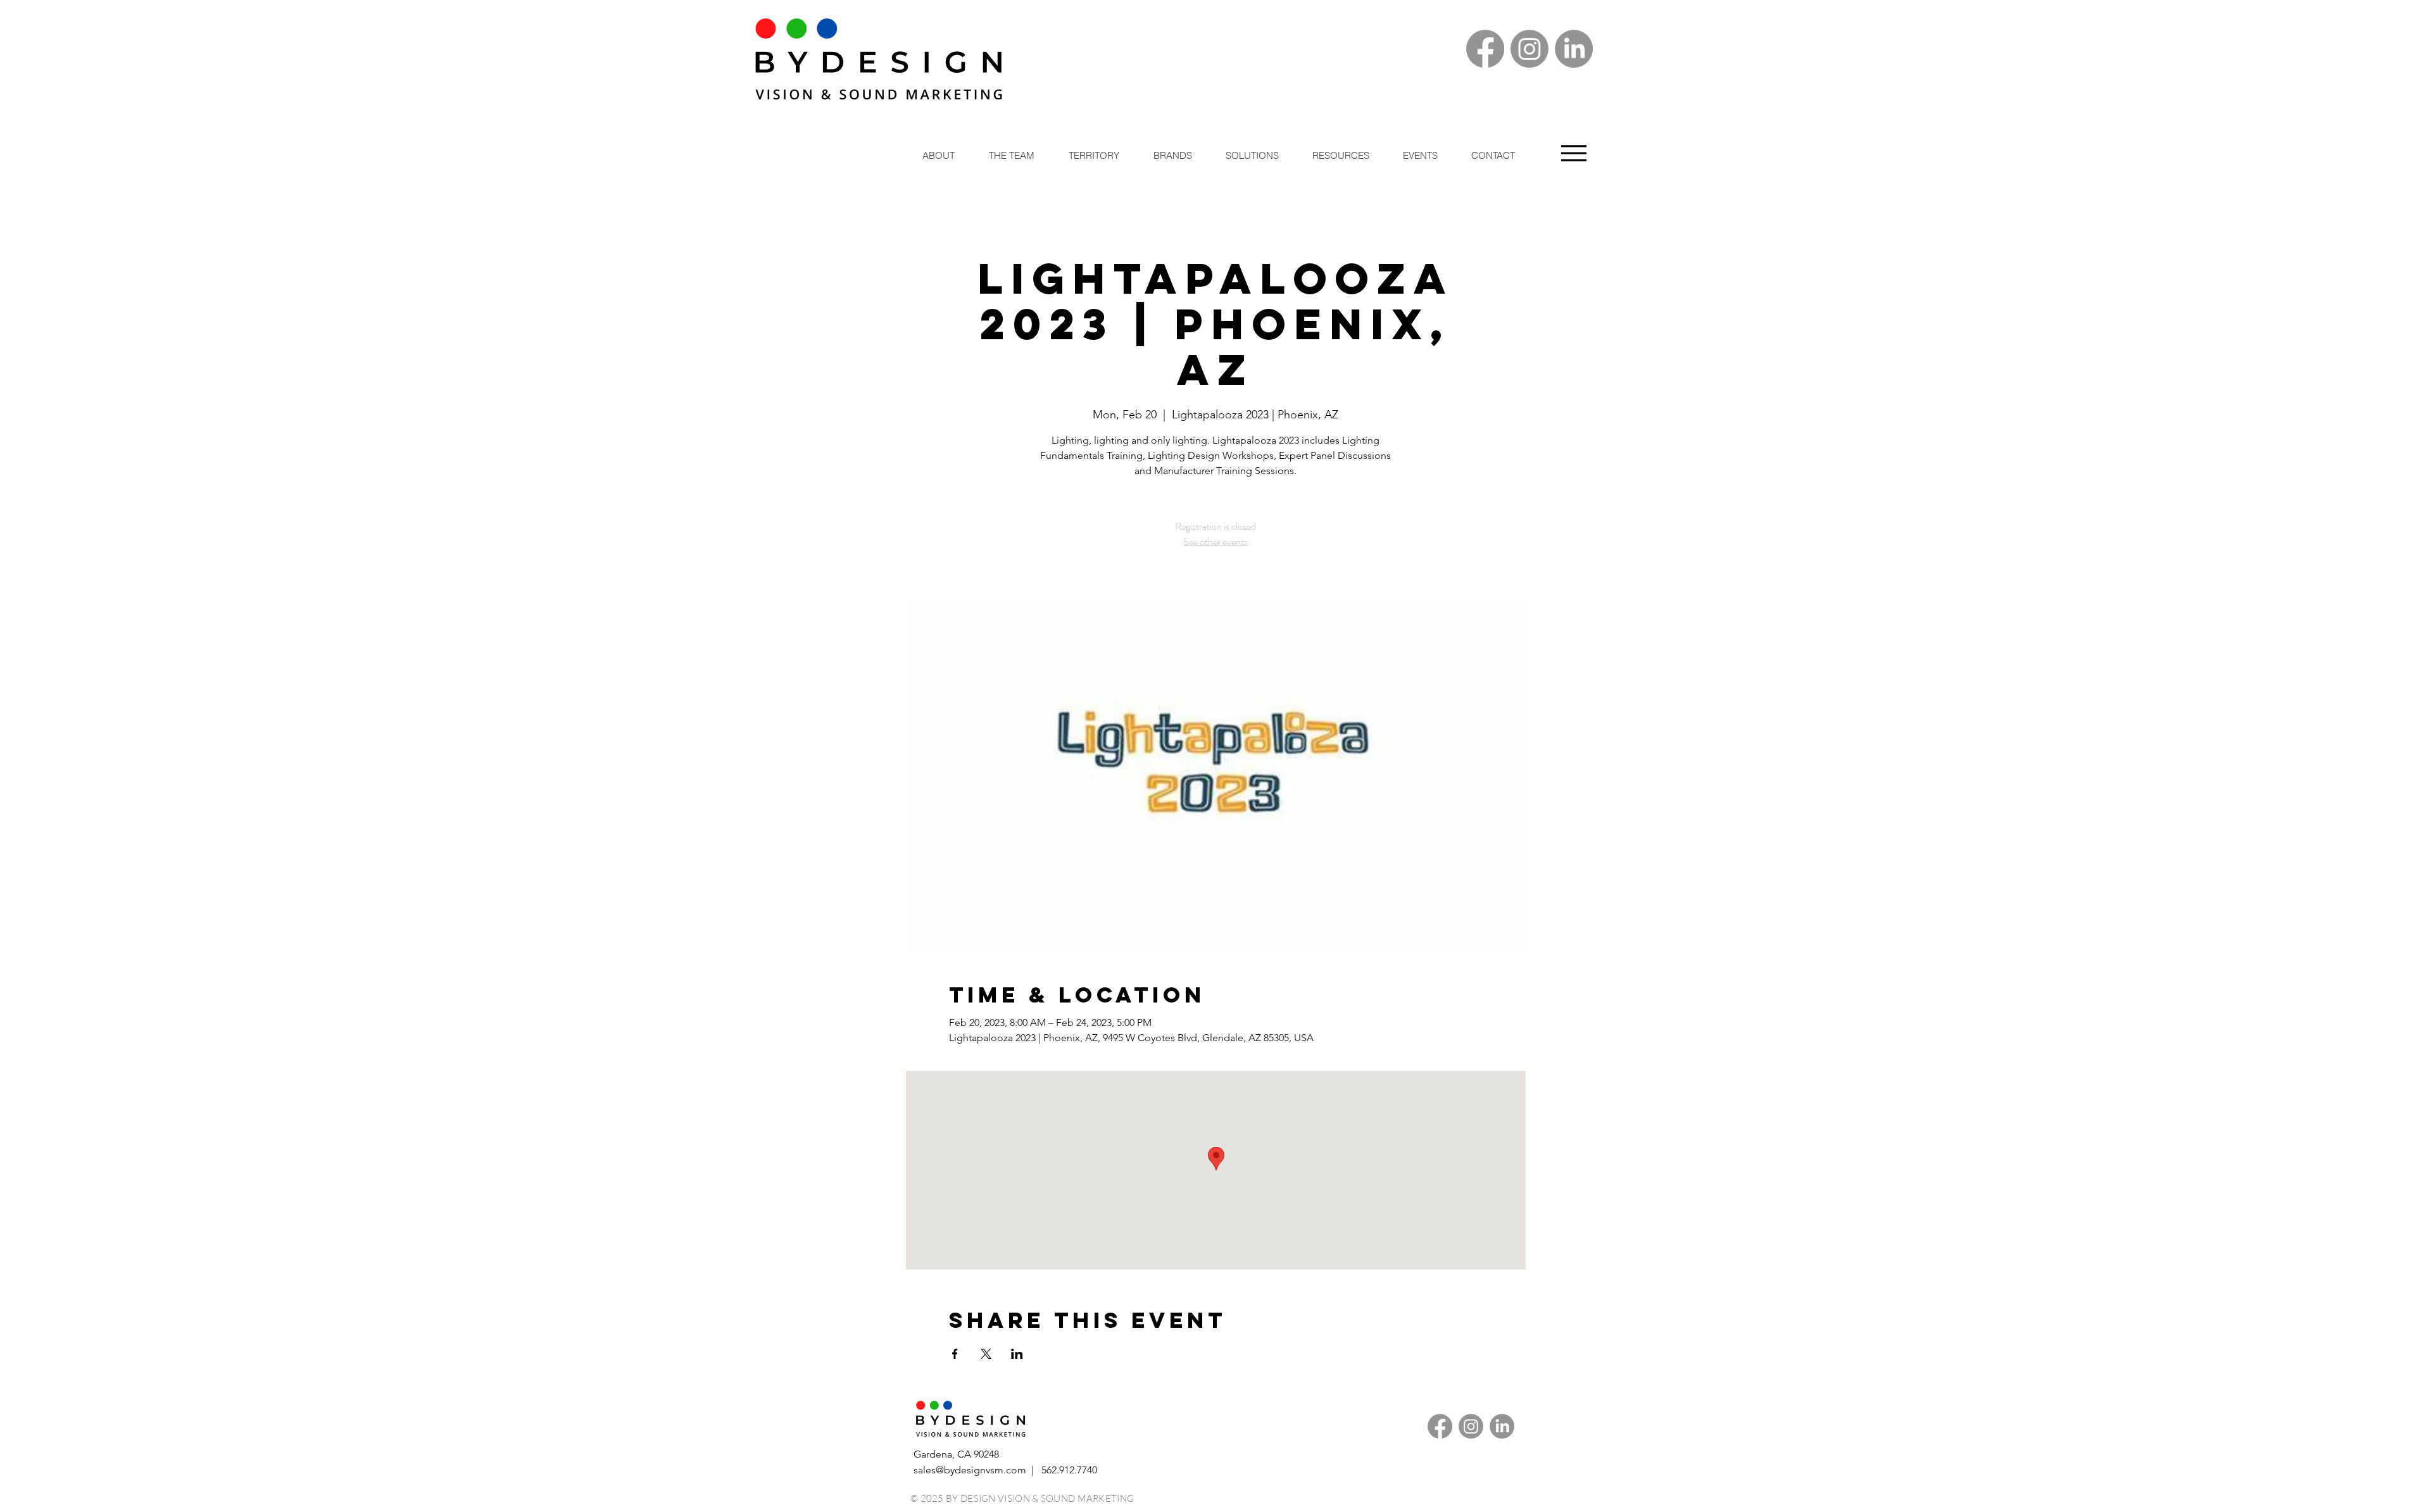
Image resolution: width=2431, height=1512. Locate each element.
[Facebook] (1485, 49)
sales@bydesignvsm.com (970, 1470)
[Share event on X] (986, 1354)
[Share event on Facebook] (955, 1354)
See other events (1215, 541)
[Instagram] (1530, 49)
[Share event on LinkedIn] (1017, 1354)
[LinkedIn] (1574, 49)
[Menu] (1574, 153)
